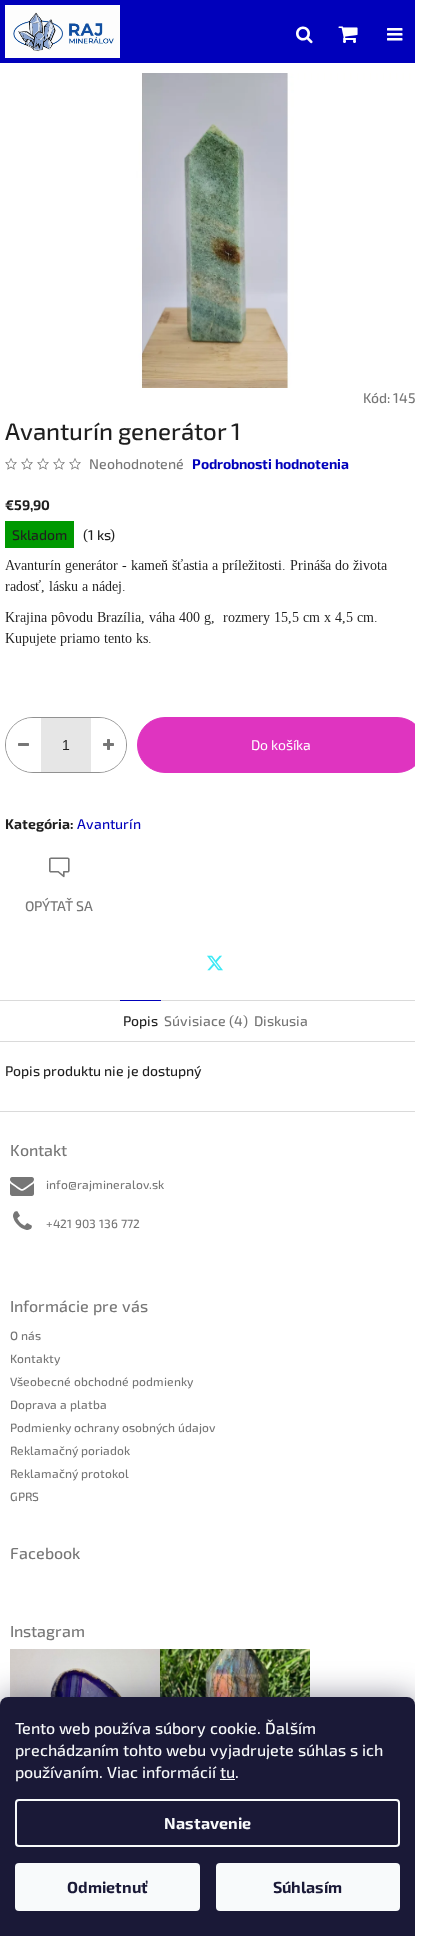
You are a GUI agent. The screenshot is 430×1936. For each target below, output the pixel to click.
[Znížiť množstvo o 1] (23, 745)
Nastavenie (207, 1822)
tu (227, 1771)
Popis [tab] (140, 1020)
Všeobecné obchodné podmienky (101, 1381)
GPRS (24, 1496)
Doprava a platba (58, 1404)
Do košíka (281, 744)
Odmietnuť (107, 1886)
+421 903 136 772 (93, 1223)
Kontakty (35, 1358)
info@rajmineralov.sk (105, 1184)
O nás (25, 1335)
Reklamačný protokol (69, 1473)
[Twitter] (215, 963)
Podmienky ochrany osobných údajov (112, 1427)
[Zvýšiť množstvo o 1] (108, 745)
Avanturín (109, 823)
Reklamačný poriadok (70, 1450)
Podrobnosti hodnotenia (270, 463)
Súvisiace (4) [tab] (206, 1020)
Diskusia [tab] (281, 1020)
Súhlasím (307, 1886)
